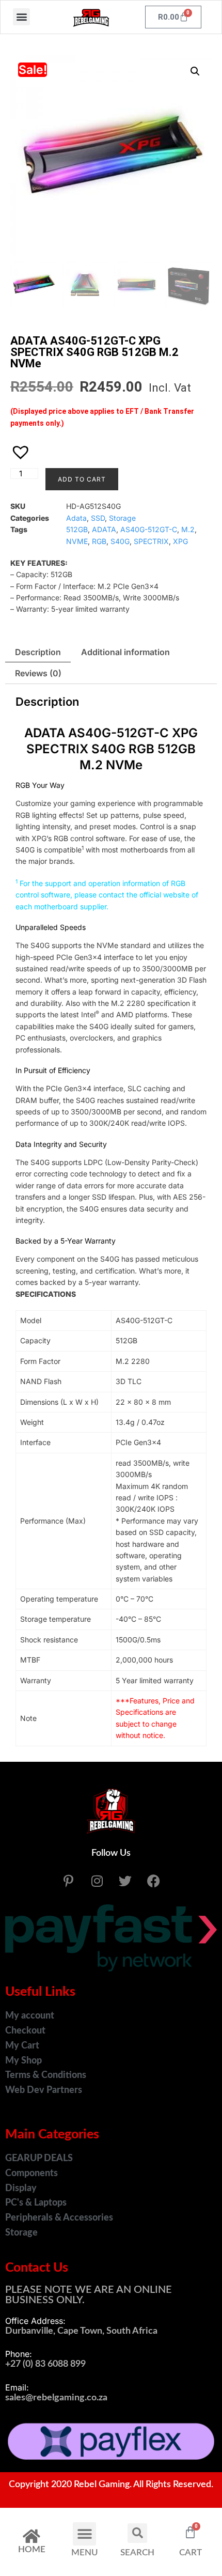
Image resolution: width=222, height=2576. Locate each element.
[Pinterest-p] (69, 1881)
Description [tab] (38, 652)
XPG (180, 541)
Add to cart (82, 479)
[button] (21, 17)
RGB (99, 541)
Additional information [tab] (125, 652)
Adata (76, 518)
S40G (120, 541)
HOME (32, 2549)
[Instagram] (97, 1881)
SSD (98, 518)
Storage (122, 518)
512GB (77, 529)
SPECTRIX (151, 541)
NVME (77, 541)
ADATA (104, 529)
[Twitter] (125, 1881)
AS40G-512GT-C (149, 529)
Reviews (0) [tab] (38, 673)
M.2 (188, 529)
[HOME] (31, 2536)
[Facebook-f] (154, 1881)
